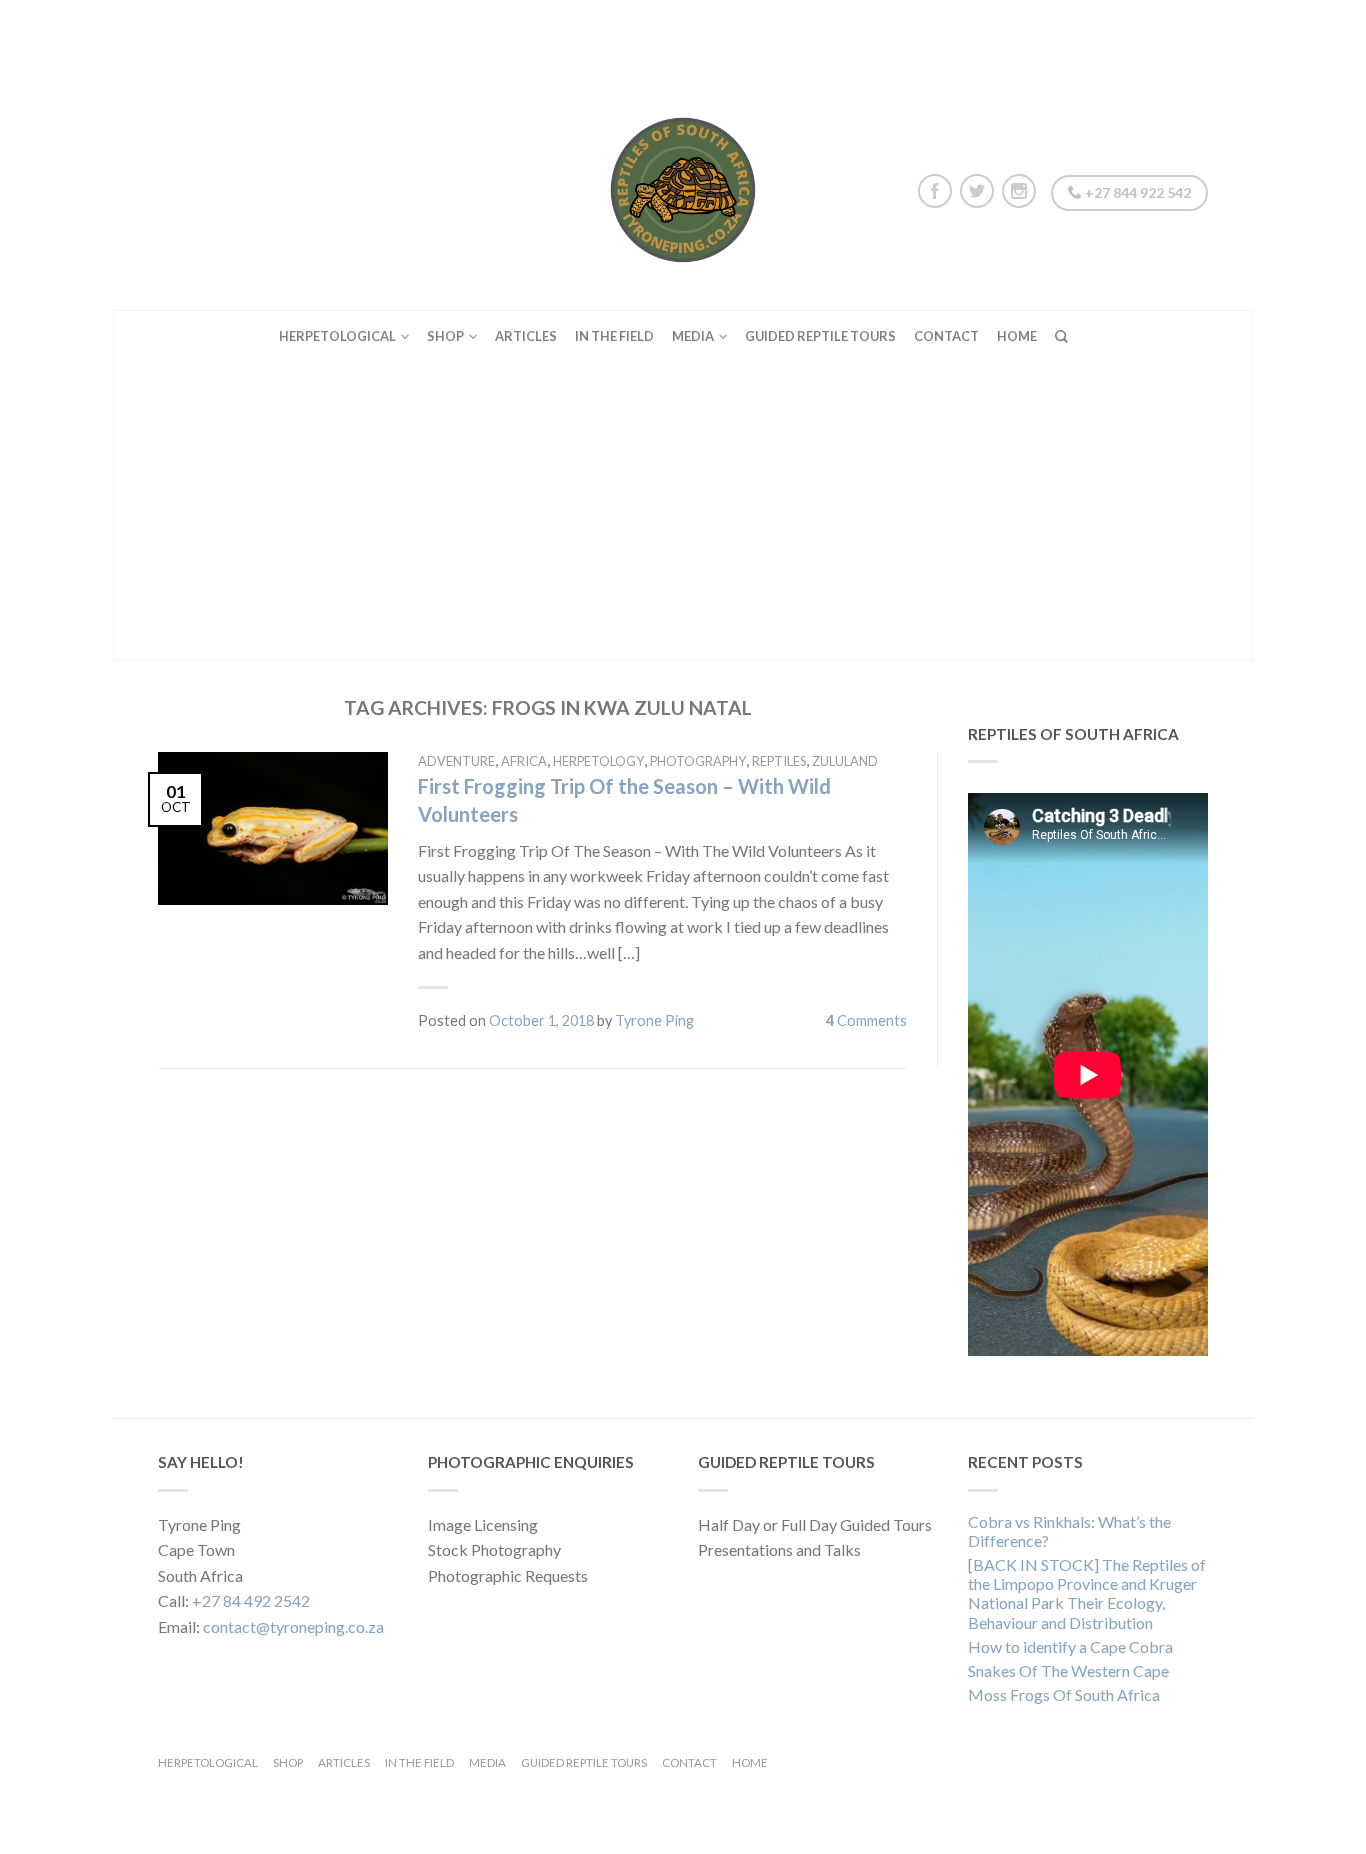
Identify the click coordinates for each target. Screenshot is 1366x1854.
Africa (524, 761)
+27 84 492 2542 (251, 1600)
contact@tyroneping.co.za (293, 1626)
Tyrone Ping (654, 1020)
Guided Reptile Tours (820, 336)
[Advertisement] (683, 511)
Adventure (456, 761)
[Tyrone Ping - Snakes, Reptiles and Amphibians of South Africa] (683, 185)
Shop (445, 336)
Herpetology (598, 761)
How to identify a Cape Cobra (1070, 1646)
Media (693, 336)
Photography (698, 761)
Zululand (845, 761)
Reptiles (779, 761)
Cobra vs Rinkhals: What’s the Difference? (1069, 1531)
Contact (946, 336)
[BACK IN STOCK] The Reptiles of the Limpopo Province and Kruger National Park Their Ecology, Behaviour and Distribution (1087, 1593)
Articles (526, 336)
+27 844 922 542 (1136, 192)
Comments (866, 1020)
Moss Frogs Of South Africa (1064, 1694)
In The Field (614, 336)
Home (1017, 336)
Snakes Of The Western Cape (1068, 1670)
